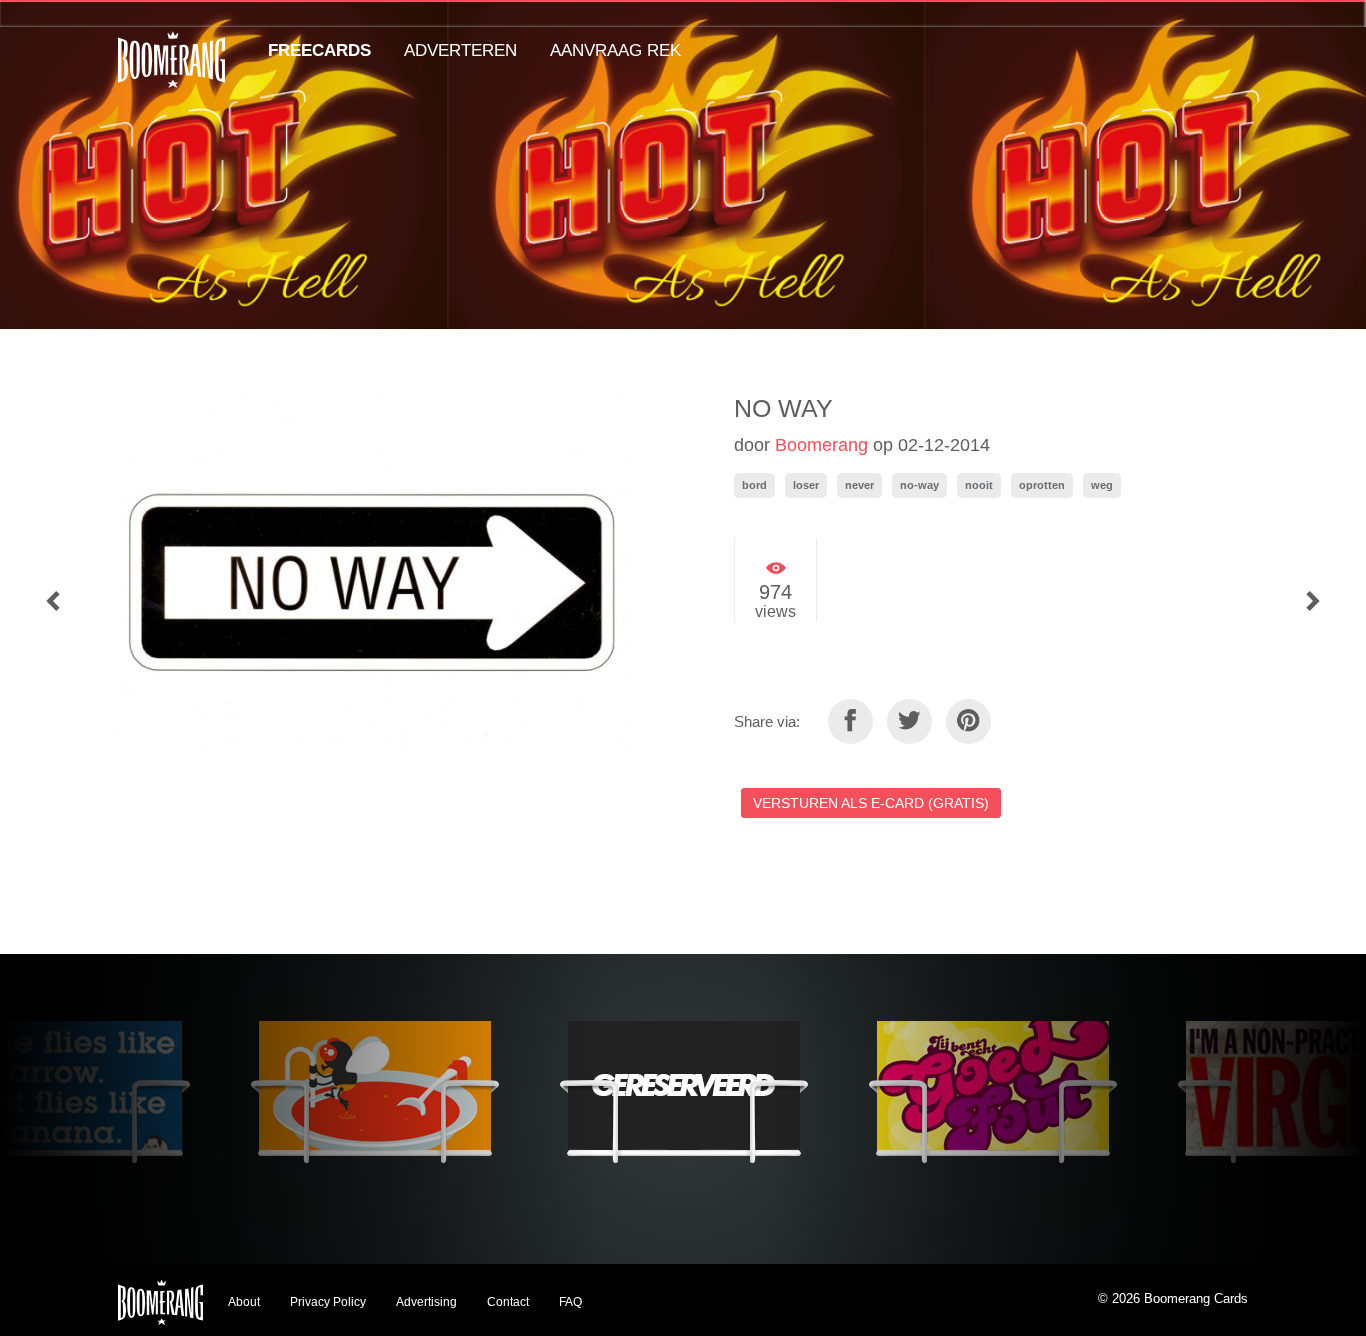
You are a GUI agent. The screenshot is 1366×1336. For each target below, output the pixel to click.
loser (806, 485)
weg (1102, 485)
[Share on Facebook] (850, 721)
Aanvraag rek (615, 50)
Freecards (319, 50)
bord (754, 485)
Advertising (426, 1302)
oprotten (1042, 485)
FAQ (570, 1302)
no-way (919, 485)
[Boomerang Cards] (171, 73)
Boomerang (821, 445)
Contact (508, 1302)
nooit (979, 485)
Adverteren (460, 50)
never (859, 485)
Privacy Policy (328, 1302)
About (244, 1302)
